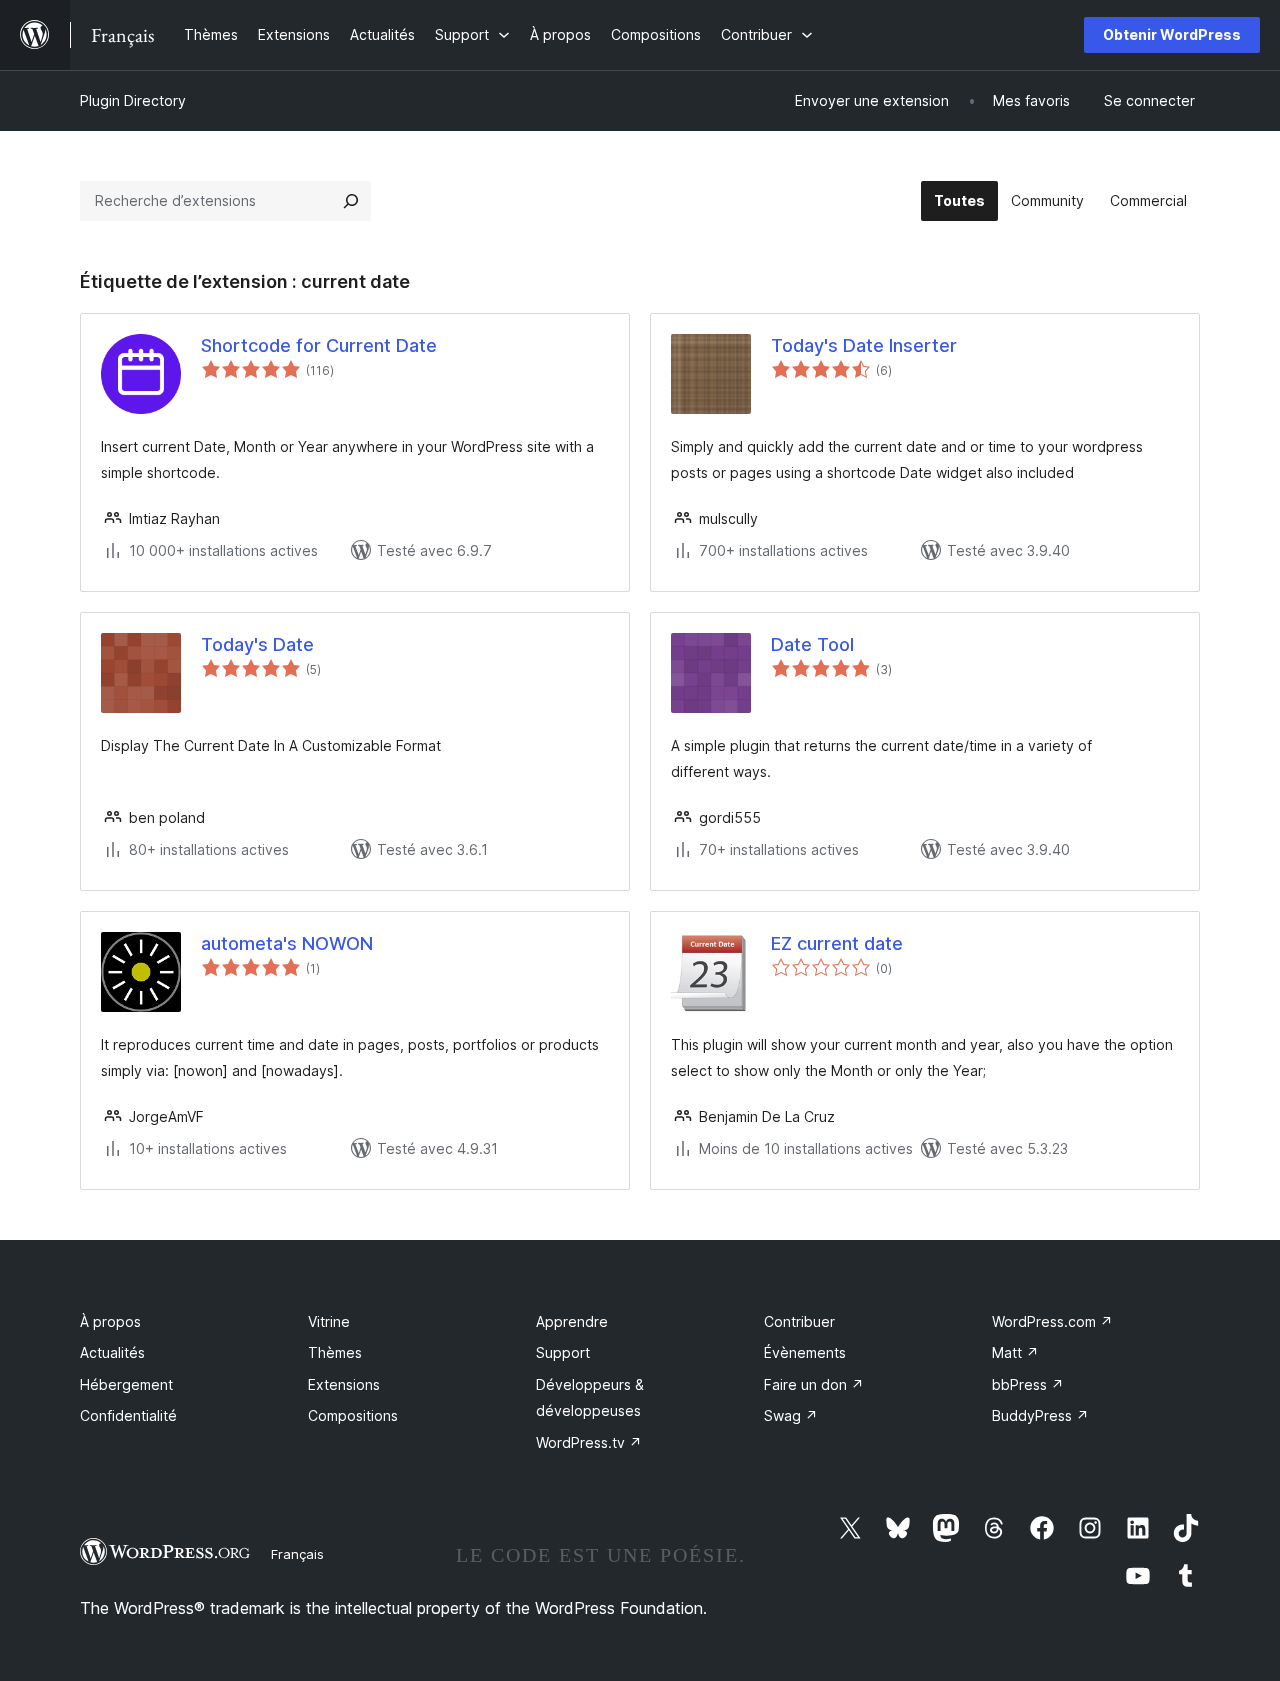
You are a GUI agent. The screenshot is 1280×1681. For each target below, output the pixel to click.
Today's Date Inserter (864, 345)
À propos (110, 1321)
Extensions (344, 1384)
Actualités (112, 1352)
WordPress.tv (589, 1442)
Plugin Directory (133, 100)
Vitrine (329, 1321)
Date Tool (812, 644)
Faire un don (814, 1384)
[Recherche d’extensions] (351, 201)
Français (297, 1554)
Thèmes (335, 1352)
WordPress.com (1052, 1321)
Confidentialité (128, 1415)
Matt (1015, 1352)
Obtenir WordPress (1172, 34)
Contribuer (799, 1321)
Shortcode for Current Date (319, 345)
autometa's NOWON (287, 943)
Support (563, 1352)
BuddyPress (1040, 1415)
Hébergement (126, 1384)
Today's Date (257, 644)
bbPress (1028, 1384)
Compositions (353, 1415)
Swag (791, 1415)
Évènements (805, 1352)
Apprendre (572, 1321)
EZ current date (837, 943)
